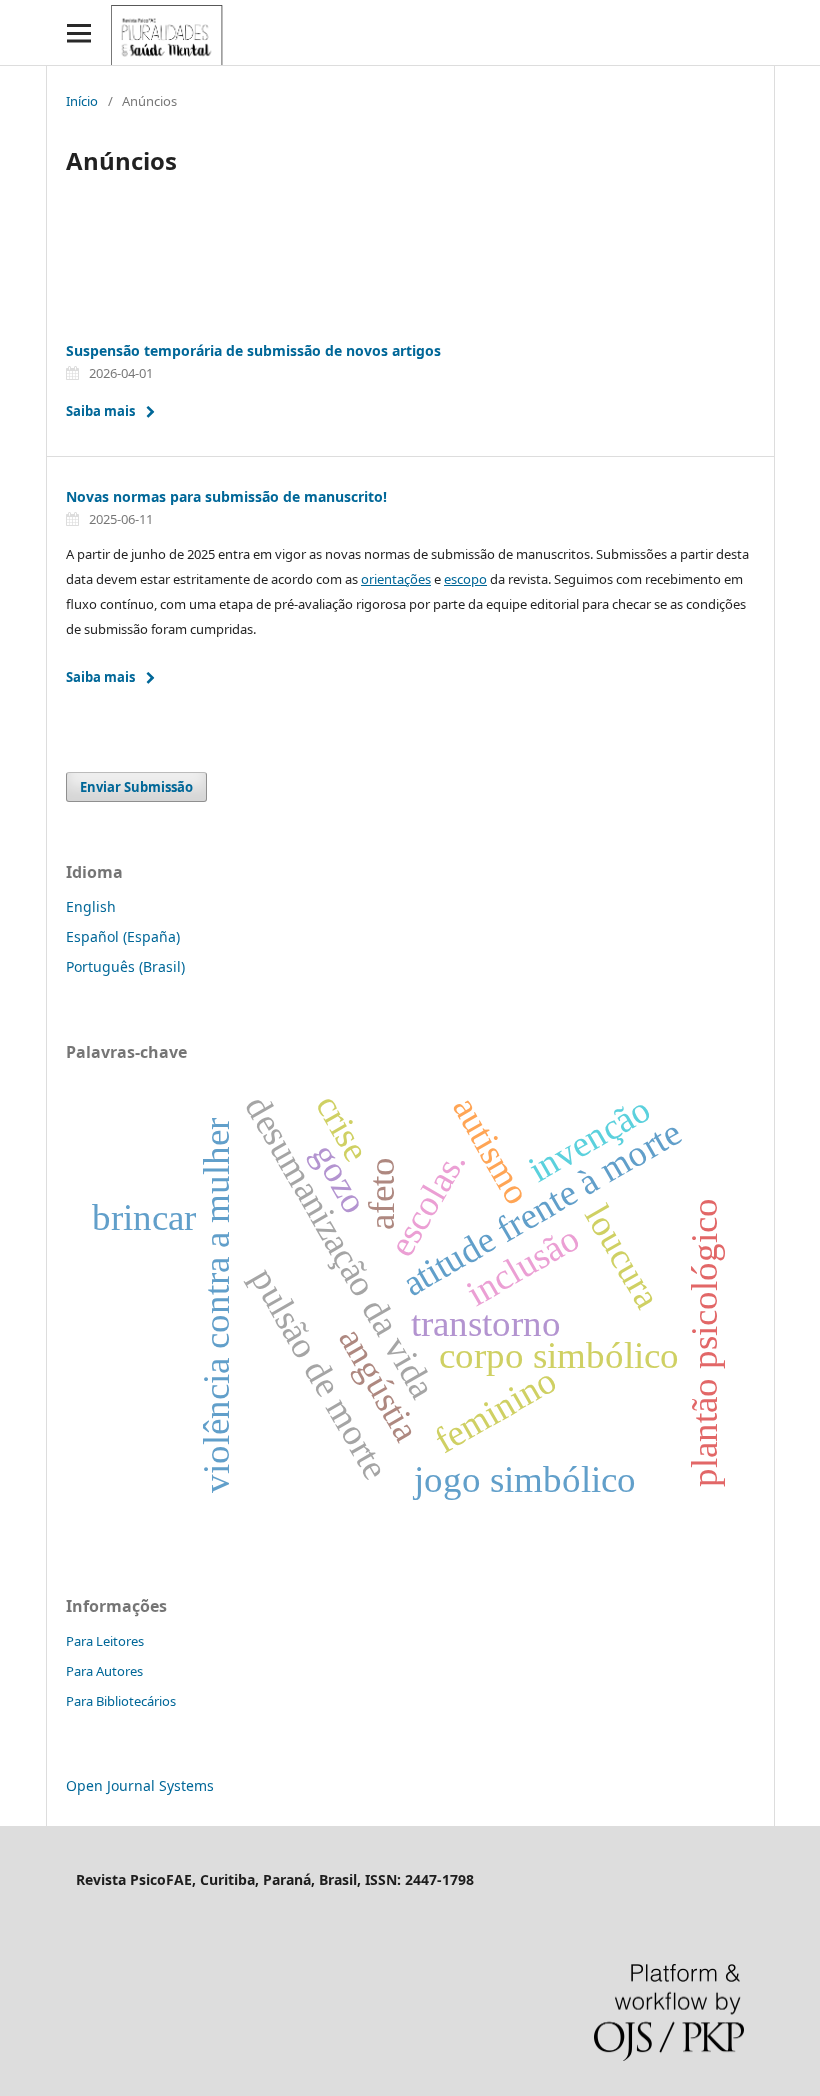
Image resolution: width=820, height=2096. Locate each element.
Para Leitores (105, 1641)
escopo (465, 579)
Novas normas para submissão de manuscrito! (226, 496)
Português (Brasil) (125, 966)
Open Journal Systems (140, 1785)
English (91, 906)
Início (82, 101)
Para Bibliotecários (121, 1701)
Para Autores (104, 1671)
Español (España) (123, 936)
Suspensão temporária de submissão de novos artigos (253, 350)
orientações (396, 579)
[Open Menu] (78, 32)
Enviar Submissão (136, 787)
